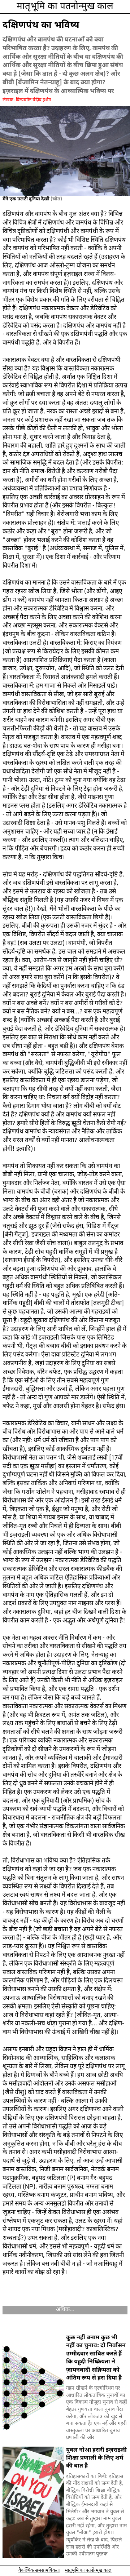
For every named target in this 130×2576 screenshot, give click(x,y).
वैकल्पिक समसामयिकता (39, 2570)
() (56, 199)
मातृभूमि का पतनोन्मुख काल (65, 7)
